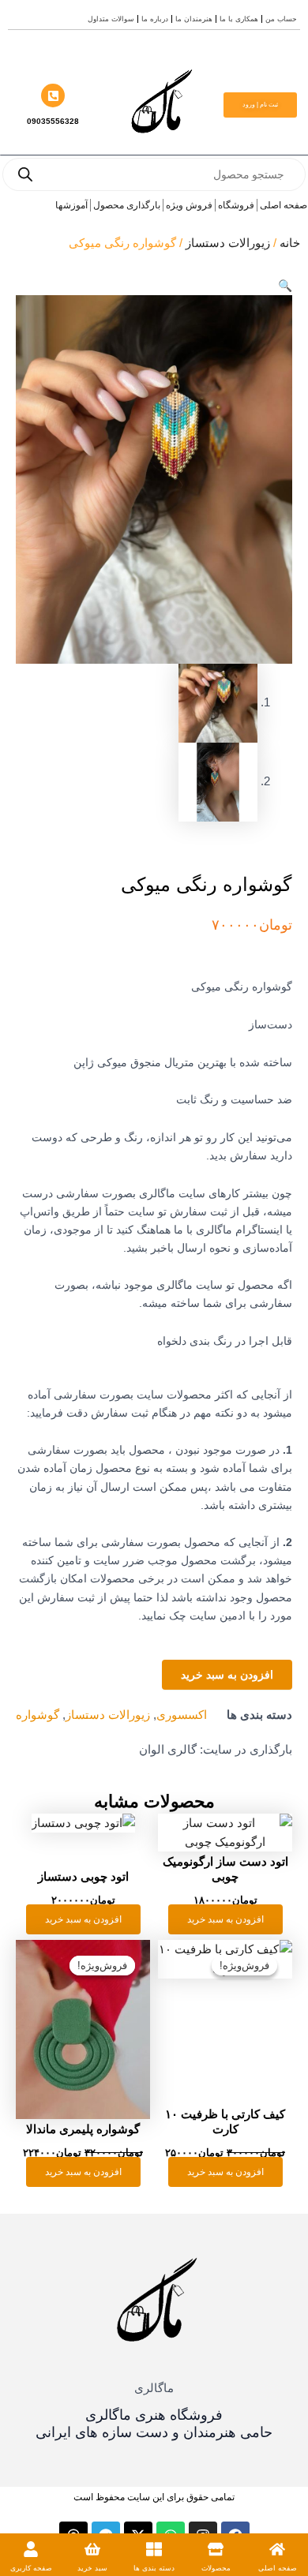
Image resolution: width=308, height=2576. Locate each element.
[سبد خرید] (92, 2549)
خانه (290, 243)
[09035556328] (53, 95)
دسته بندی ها (154, 2568)
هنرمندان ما (194, 19)
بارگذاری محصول (127, 205)
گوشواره (38, 1715)
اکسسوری (182, 1715)
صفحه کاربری (31, 2568)
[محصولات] (216, 2549)
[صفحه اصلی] (277, 2549)
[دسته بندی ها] (154, 2549)
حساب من (281, 19)
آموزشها (71, 205)
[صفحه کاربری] (31, 2549)
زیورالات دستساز (228, 243)
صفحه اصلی (278, 2568)
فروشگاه (236, 205)
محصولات (216, 2568)
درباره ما (155, 19)
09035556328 (53, 121)
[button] (285, 286)
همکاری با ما (239, 19)
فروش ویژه (189, 205)
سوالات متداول (111, 19)
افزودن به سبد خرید (227, 1675)
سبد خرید (92, 2568)
